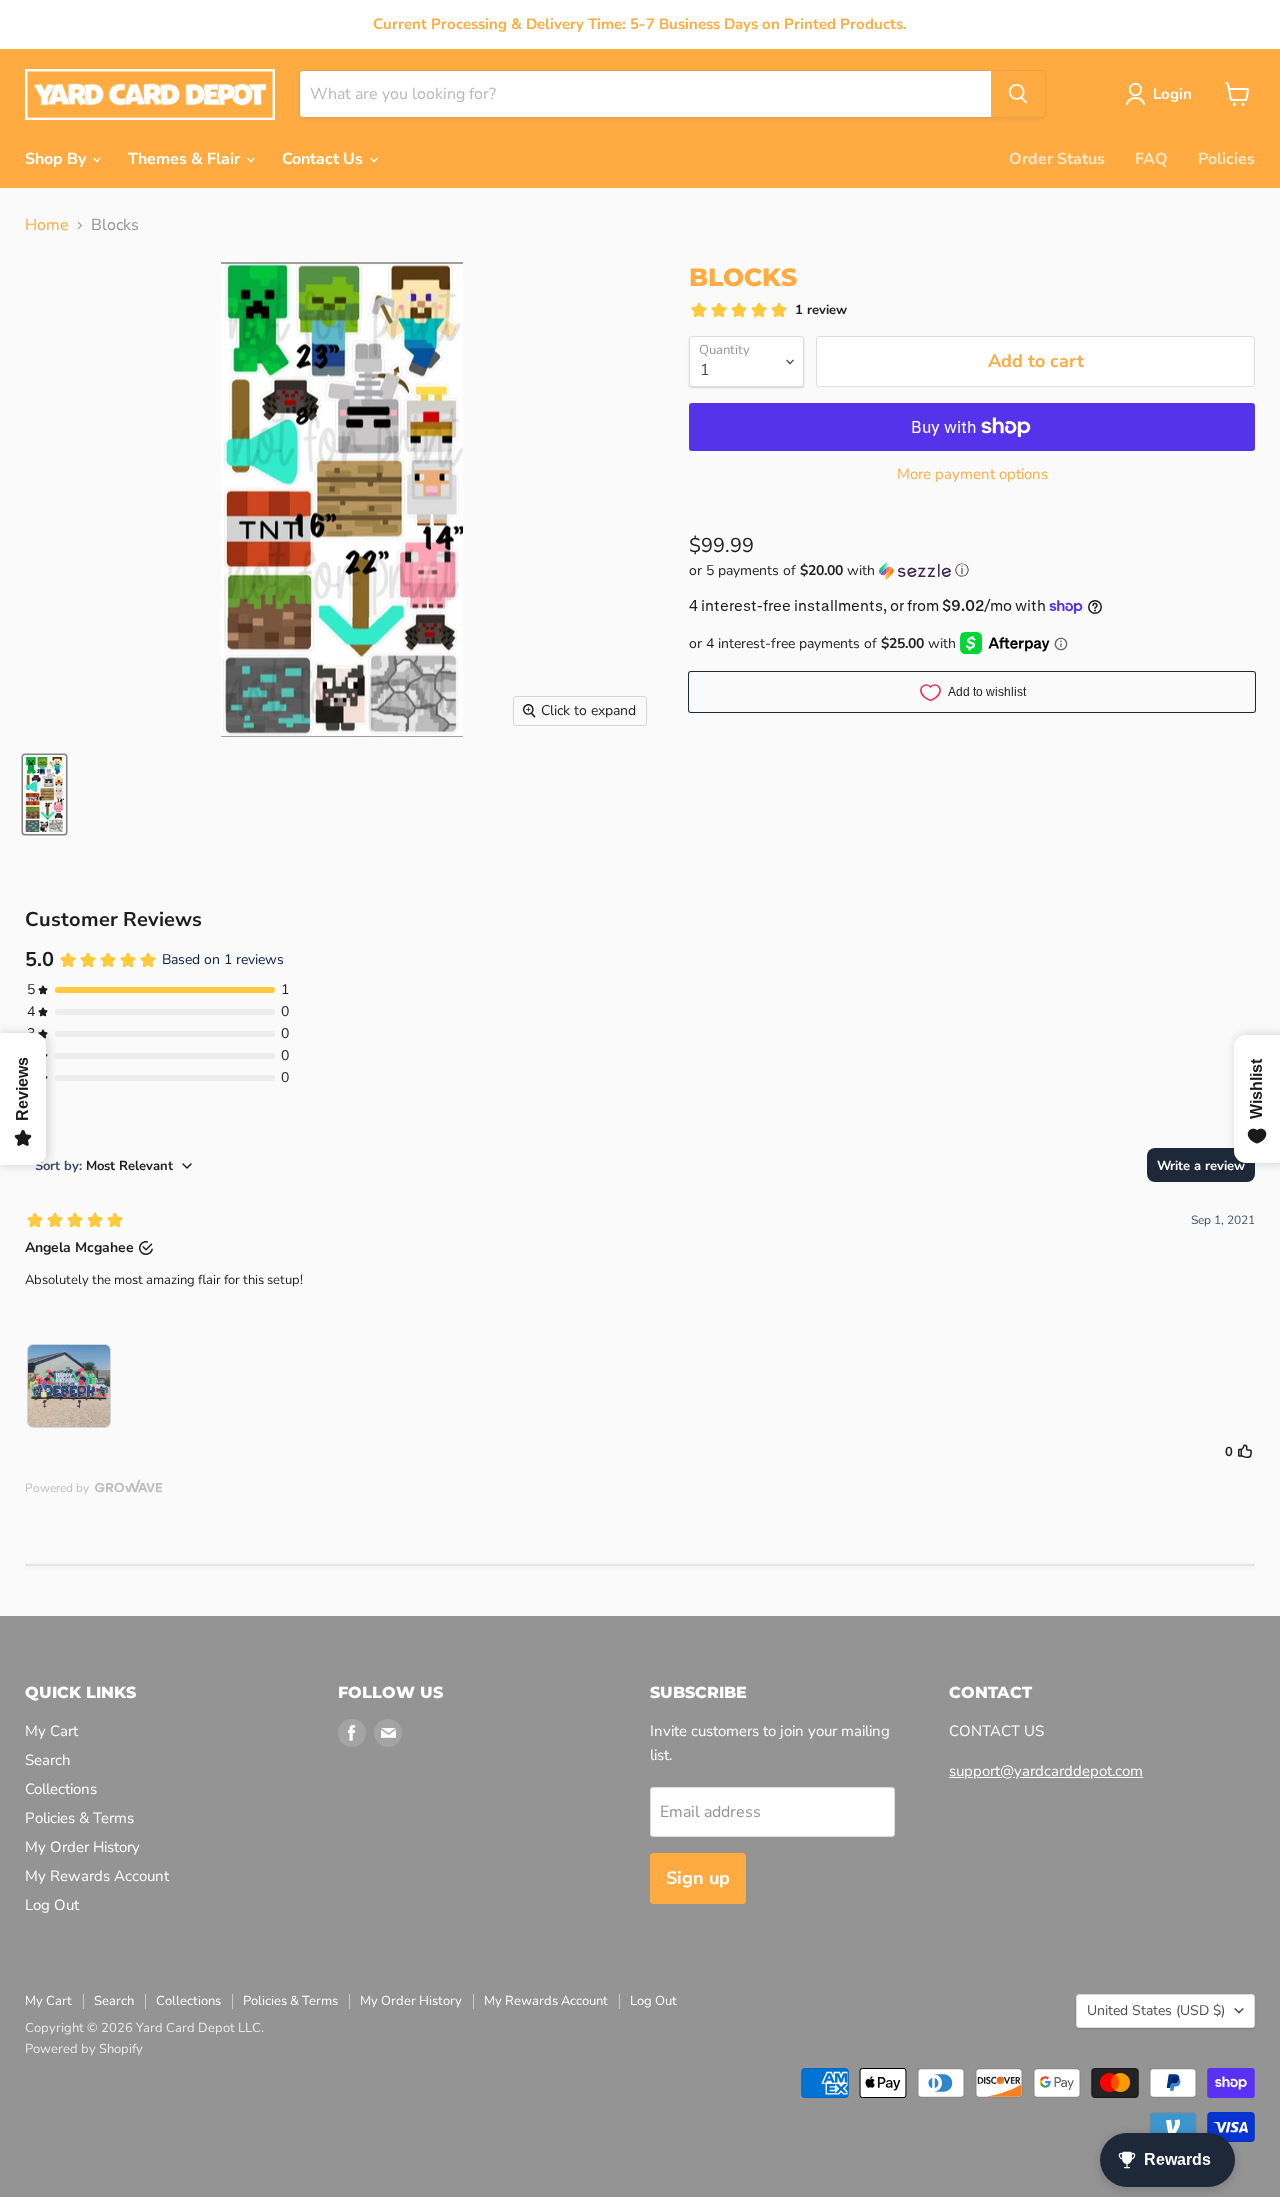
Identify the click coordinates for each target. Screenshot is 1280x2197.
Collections (61, 1789)
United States (1156, 2010)
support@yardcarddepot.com (1046, 1771)
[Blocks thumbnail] (44, 794)
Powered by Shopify (84, 2049)
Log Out (52, 1905)
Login (1172, 94)
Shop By (57, 159)
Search (48, 1760)
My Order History (82, 1847)
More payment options (972, 474)
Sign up (698, 1878)
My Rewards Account (97, 1876)
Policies (1226, 159)
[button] (972, 570)
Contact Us (324, 159)
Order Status (1057, 159)
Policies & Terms (79, 1818)
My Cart (51, 1731)
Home (47, 225)
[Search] (1018, 94)
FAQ (1151, 159)
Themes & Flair (186, 159)
